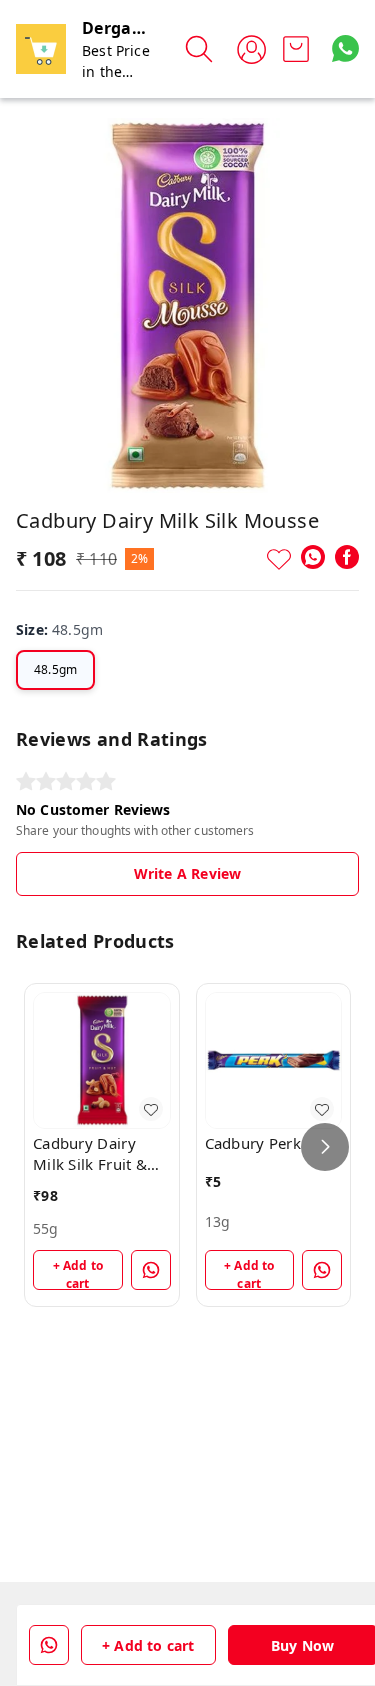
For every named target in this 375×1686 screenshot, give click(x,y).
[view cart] (296, 49)
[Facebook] (347, 557)
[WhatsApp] (313, 557)
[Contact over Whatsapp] (345, 48)
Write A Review (187, 873)
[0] (296, 49)
